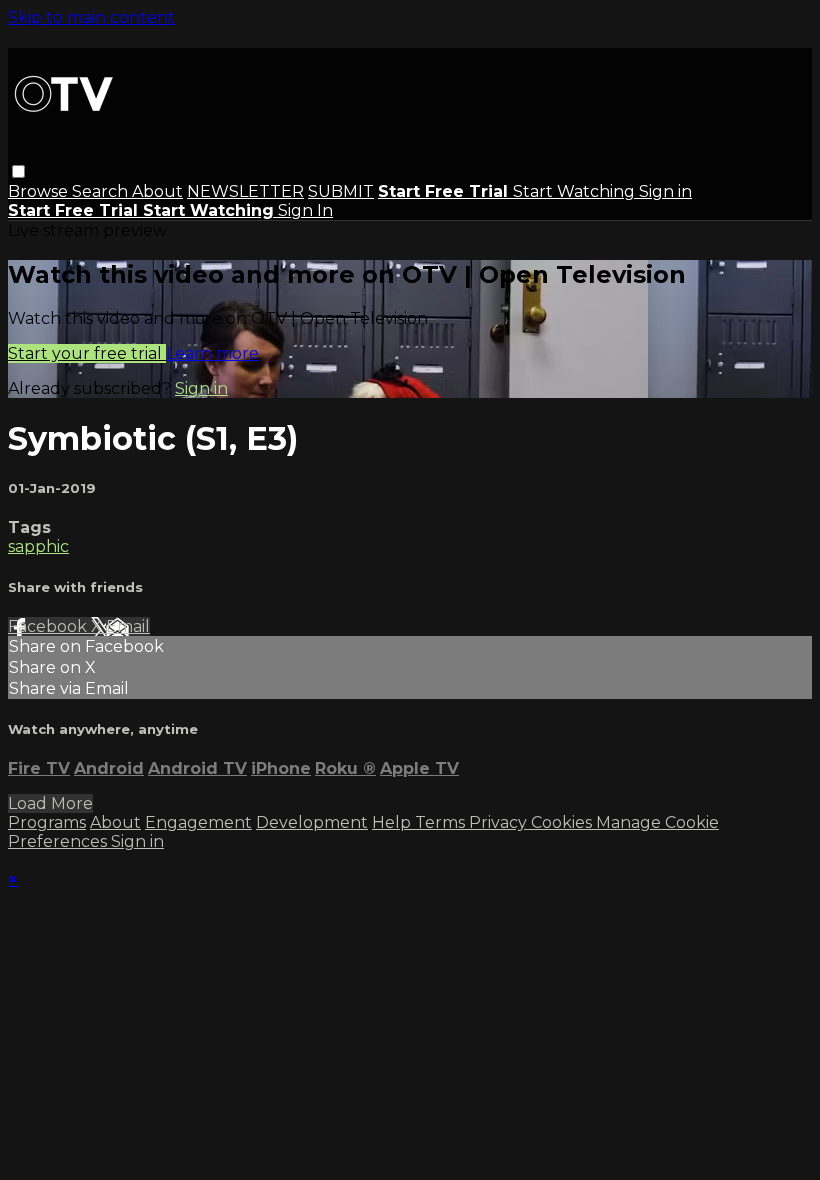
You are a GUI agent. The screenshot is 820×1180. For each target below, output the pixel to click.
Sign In (305, 210)
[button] (18, 171)
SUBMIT (341, 191)
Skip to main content (91, 17)
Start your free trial (87, 353)
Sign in (665, 191)
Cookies (563, 822)
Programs (47, 822)
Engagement (198, 822)
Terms (442, 822)
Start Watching (576, 191)
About (157, 191)
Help (393, 822)
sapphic (38, 546)
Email (128, 626)
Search (102, 191)
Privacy (500, 822)
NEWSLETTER (245, 191)
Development (312, 822)
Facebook (49, 626)
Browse (40, 191)
